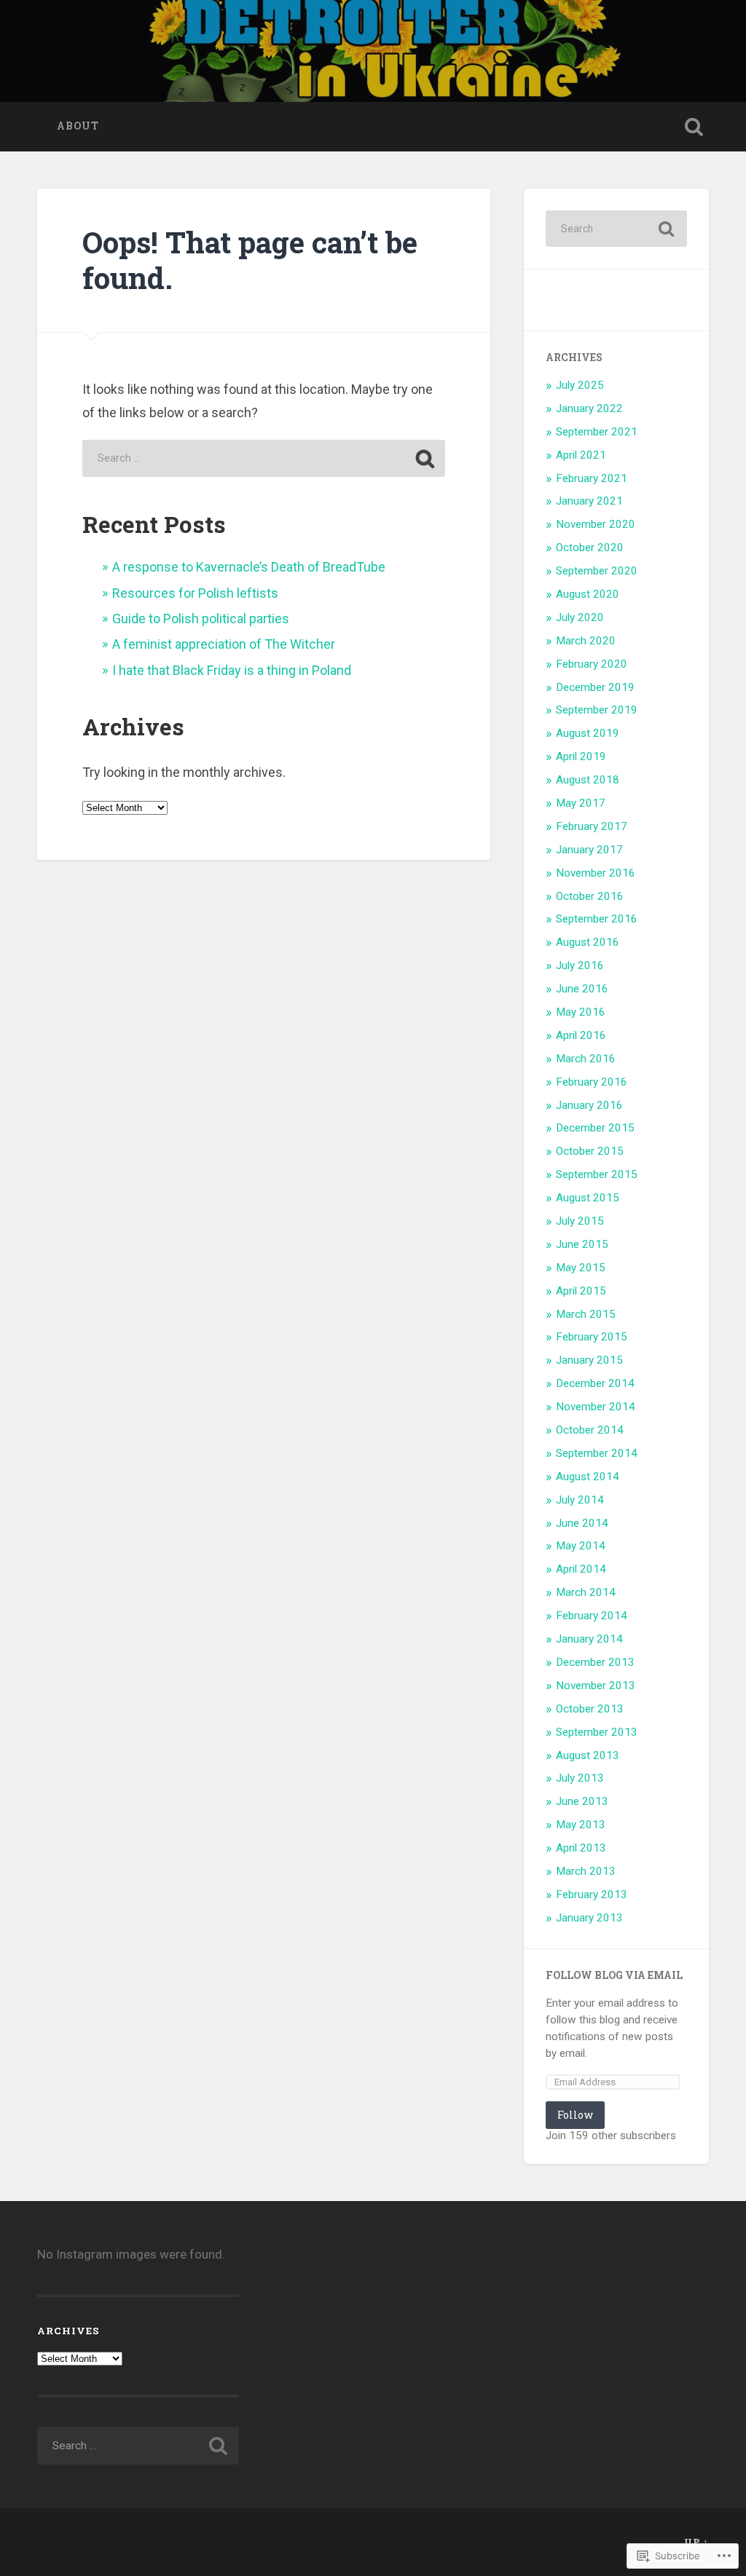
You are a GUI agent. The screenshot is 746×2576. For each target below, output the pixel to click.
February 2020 (592, 664)
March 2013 (586, 1871)
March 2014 (586, 1592)
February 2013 (592, 1895)
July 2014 (580, 1500)
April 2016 (581, 1035)
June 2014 (582, 1523)
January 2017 (589, 850)
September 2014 (597, 1453)
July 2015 (580, 1221)
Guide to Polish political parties (201, 619)
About (78, 126)
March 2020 (586, 641)
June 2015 (582, 1244)
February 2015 (592, 1337)
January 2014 (589, 1639)
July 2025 (580, 385)
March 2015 (586, 1314)
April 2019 (581, 756)
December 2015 (595, 1128)
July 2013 (580, 1778)
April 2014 (581, 1569)
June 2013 (582, 1801)
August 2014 (588, 1477)
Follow (575, 2115)
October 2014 (590, 1430)
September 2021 (597, 432)
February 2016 (592, 1082)
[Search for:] (264, 458)
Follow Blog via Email (614, 1975)
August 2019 (588, 733)
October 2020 (590, 548)
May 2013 (581, 1825)
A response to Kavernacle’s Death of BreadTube (249, 567)
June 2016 (582, 989)
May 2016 (581, 1012)
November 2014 (596, 1407)
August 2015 (588, 1198)
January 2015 (589, 1360)
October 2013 (590, 1709)
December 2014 (595, 1383)
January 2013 (589, 1918)
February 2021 (592, 478)
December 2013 (595, 1662)
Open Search (694, 127)
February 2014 (592, 1616)
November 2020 (596, 524)
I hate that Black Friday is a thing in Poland (232, 670)
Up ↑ (696, 2542)
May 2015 (581, 1268)
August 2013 (588, 1755)
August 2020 (588, 594)
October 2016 (590, 896)
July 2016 (580, 965)
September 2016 (597, 919)
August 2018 (588, 780)
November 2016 (596, 873)
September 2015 (597, 1174)
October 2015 (590, 1151)
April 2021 (581, 455)
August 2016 (588, 942)
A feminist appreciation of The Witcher (224, 644)
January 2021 (589, 501)
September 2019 (597, 710)
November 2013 (596, 1686)
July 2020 (580, 617)
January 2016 (589, 1105)
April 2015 (581, 1291)
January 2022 (589, 408)
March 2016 (586, 1059)
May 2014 (581, 1546)
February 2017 (592, 826)
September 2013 (597, 1732)
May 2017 (581, 803)
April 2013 (581, 1848)
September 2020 (597, 571)
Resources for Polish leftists (195, 593)
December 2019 (595, 687)
